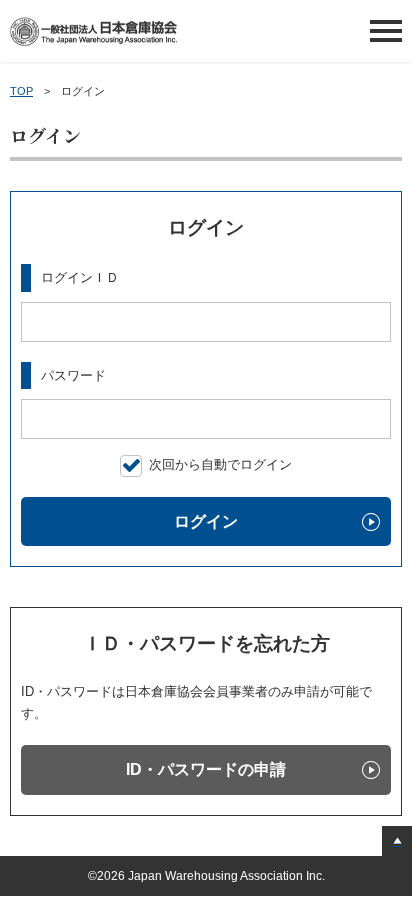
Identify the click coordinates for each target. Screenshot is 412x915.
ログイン (206, 521)
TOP (21, 91)
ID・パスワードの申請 (206, 769)
